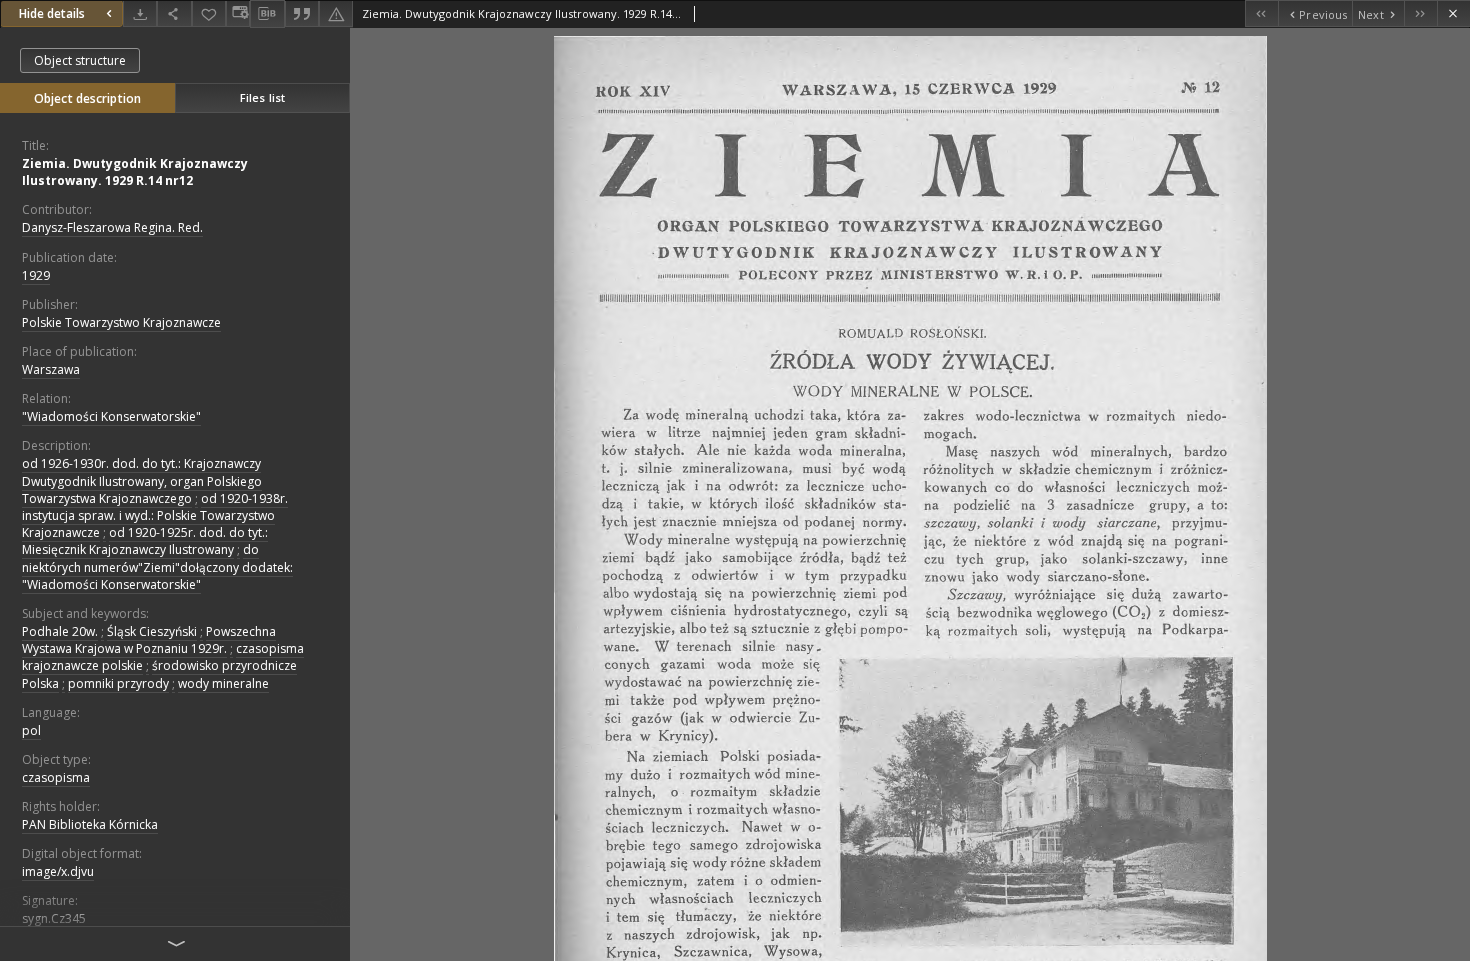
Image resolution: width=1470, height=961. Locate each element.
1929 (36, 275)
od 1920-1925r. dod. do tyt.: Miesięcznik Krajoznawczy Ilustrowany (145, 541)
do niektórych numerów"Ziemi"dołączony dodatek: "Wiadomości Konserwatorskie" (157, 566)
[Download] (140, 13)
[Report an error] (336, 13)
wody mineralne (223, 683)
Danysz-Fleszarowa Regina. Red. (112, 227)
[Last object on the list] (1420, 13)
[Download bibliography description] (267, 14)
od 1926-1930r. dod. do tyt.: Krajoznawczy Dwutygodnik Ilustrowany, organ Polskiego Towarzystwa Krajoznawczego (142, 480)
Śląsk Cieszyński (152, 631)
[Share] (174, 13)
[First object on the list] (1261, 13)
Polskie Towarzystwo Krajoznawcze (121, 322)
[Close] (1453, 13)
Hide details (52, 13)
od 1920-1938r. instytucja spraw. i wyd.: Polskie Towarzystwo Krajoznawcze (155, 515)
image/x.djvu (58, 871)
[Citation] (302, 13)
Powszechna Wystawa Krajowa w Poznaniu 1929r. (149, 640)
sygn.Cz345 (54, 918)
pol (31, 730)
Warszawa (51, 369)
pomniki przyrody (118, 683)
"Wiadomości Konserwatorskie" (111, 416)
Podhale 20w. (60, 631)
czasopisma (56, 777)
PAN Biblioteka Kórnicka (90, 824)
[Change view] (238, 13)
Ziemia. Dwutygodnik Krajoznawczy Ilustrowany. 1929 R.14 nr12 (135, 172)
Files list (262, 97)
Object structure (80, 60)
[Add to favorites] (209, 13)
